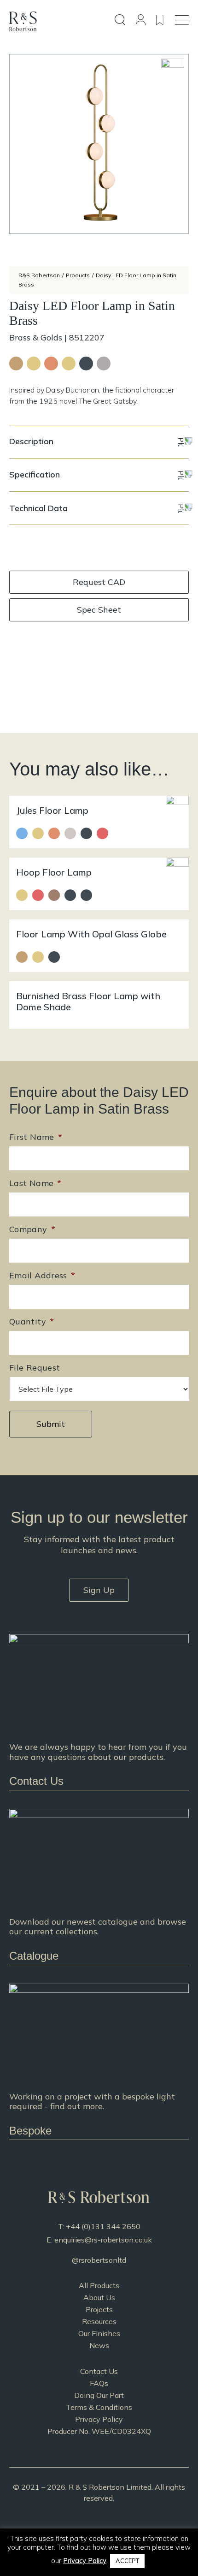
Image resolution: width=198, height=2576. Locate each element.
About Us (99, 2297)
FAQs (99, 2383)
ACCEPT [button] (127, 2561)
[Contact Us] (99, 1712)
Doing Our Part (99, 2395)
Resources (99, 2321)
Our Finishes (99, 2333)
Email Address (42, 1275)
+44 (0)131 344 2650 (103, 2226)
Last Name (35, 1183)
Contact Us (99, 2371)
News (99, 2345)
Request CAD (99, 582)
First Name (36, 1137)
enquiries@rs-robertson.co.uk (103, 2240)
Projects (99, 2309)
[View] (99, 1887)
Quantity (32, 1321)
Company (32, 1229)
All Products (99, 2285)
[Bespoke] (99, 2062)
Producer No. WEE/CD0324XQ (99, 2431)
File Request (35, 1368)
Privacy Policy (99, 2419)
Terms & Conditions (99, 2407)
